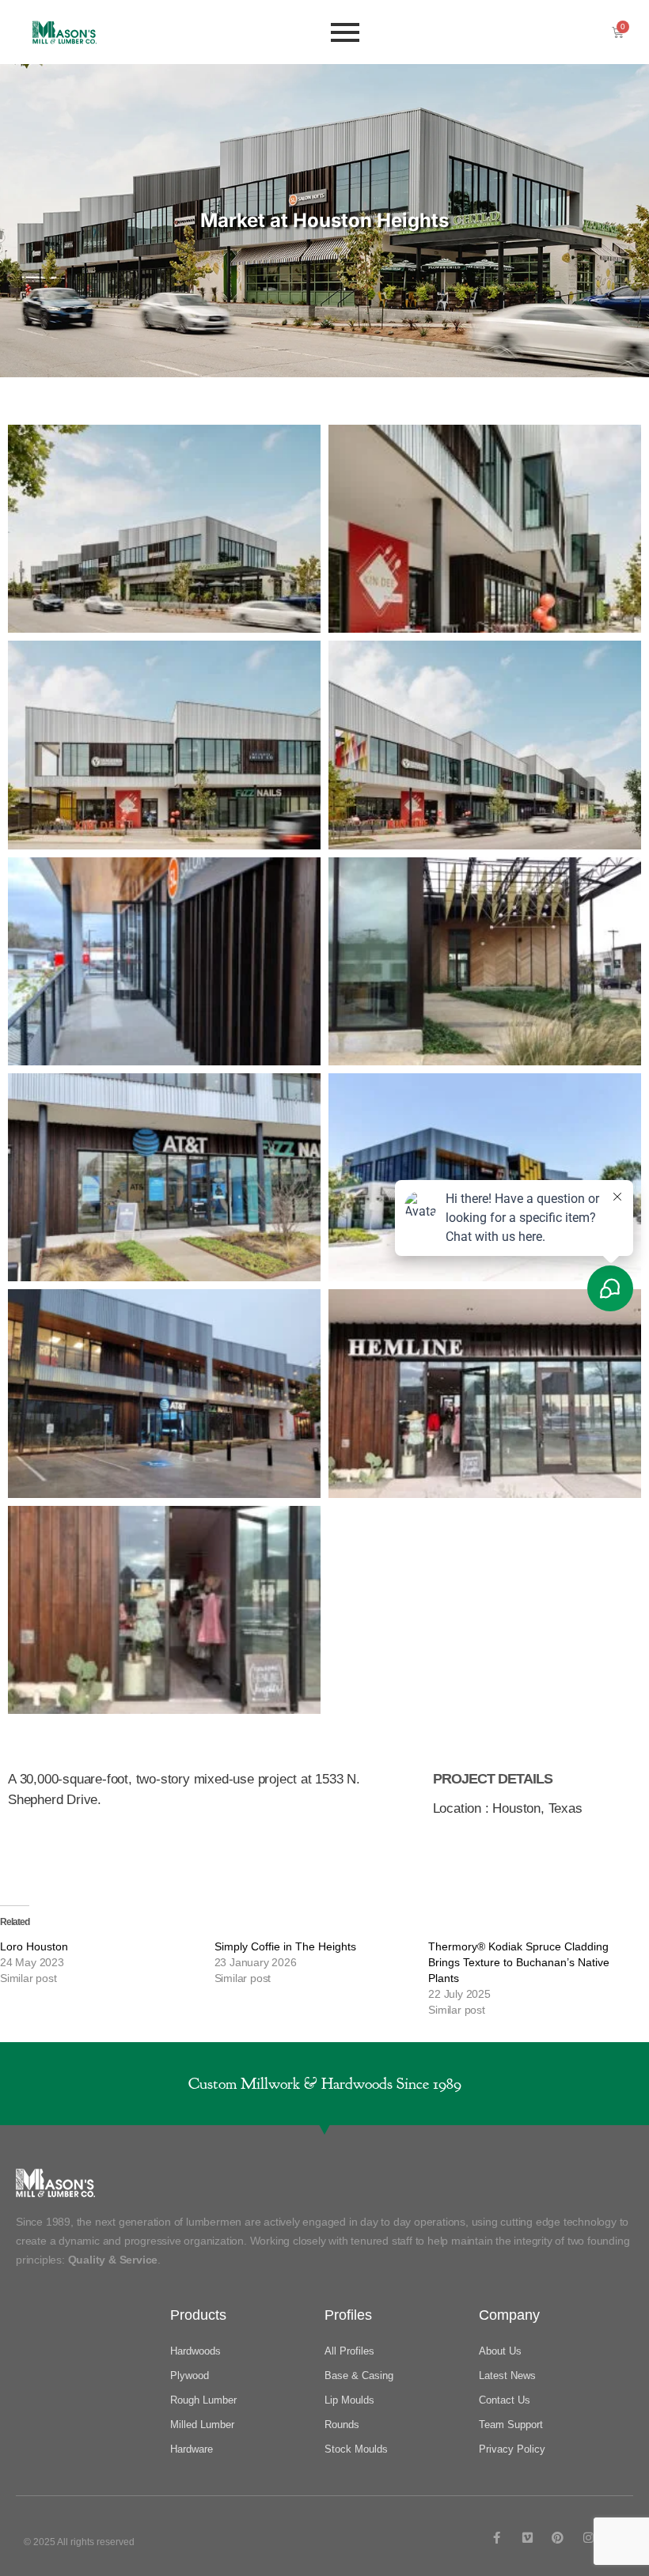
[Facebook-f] (497, 2538)
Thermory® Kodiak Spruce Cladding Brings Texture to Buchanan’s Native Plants (519, 1962)
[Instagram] (588, 2538)
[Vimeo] (528, 2538)
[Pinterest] (558, 2538)
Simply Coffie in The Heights (285, 1946)
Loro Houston (34, 1946)
